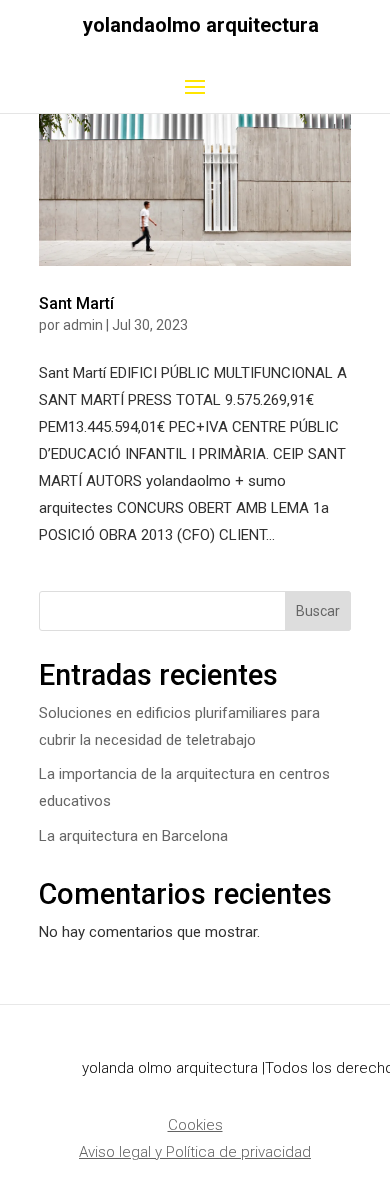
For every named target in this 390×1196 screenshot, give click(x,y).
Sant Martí (76, 303)
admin (83, 325)
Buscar (318, 611)
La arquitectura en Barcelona (133, 836)
